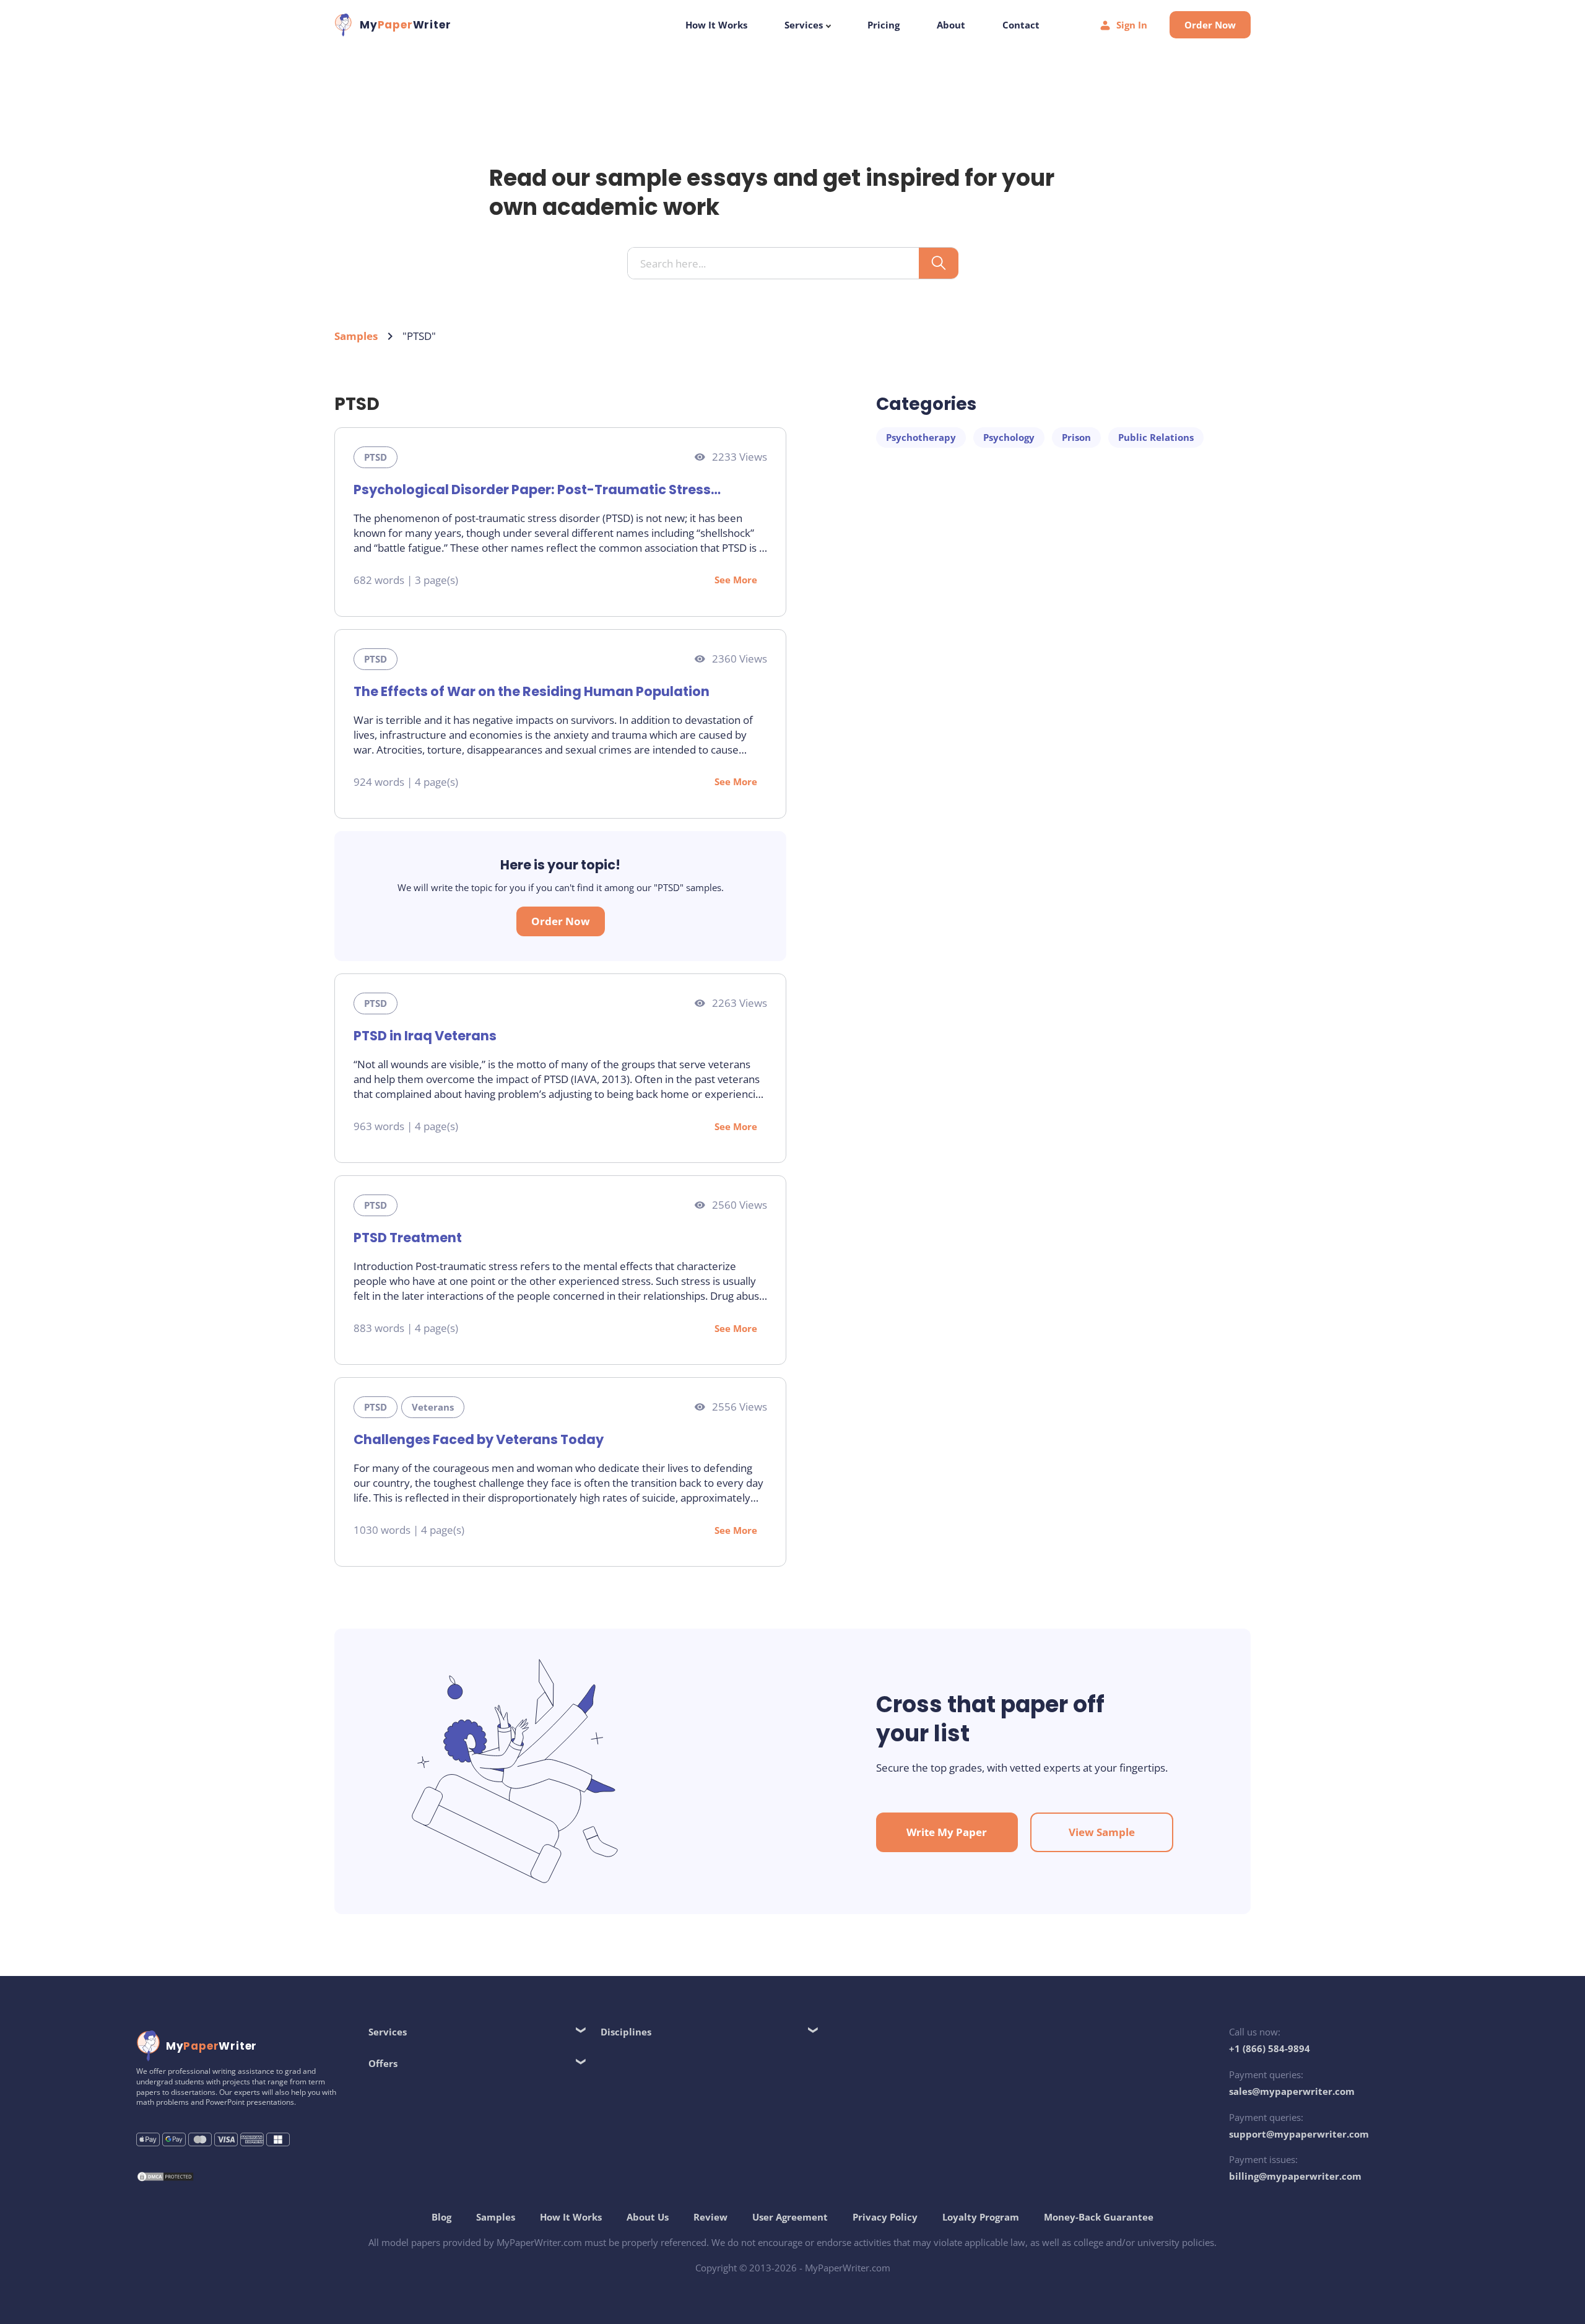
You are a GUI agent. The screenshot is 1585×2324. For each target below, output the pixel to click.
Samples (356, 336)
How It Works (716, 25)
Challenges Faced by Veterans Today (479, 1439)
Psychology (1009, 437)
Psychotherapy (921, 437)
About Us (648, 2217)
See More (736, 580)
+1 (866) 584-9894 (1270, 2048)
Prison (1076, 437)
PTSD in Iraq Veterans (425, 1036)
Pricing (884, 25)
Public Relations (1156, 437)
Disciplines (626, 2032)
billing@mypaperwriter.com (1295, 2176)
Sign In (1132, 25)
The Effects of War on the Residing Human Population (532, 691)
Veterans (433, 1407)
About (951, 25)
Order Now (1210, 25)
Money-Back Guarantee (1099, 2217)
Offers (383, 2063)
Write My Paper (947, 1832)
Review (710, 2217)
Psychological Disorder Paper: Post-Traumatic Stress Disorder (532, 490)
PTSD (376, 457)
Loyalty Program (981, 2217)
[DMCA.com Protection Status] (165, 2178)
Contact (1021, 25)
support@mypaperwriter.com (1299, 2134)
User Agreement (790, 2217)
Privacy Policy (885, 2217)
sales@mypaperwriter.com (1292, 2091)
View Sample (1102, 1832)
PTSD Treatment (408, 1238)
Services (805, 25)
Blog (441, 2217)
